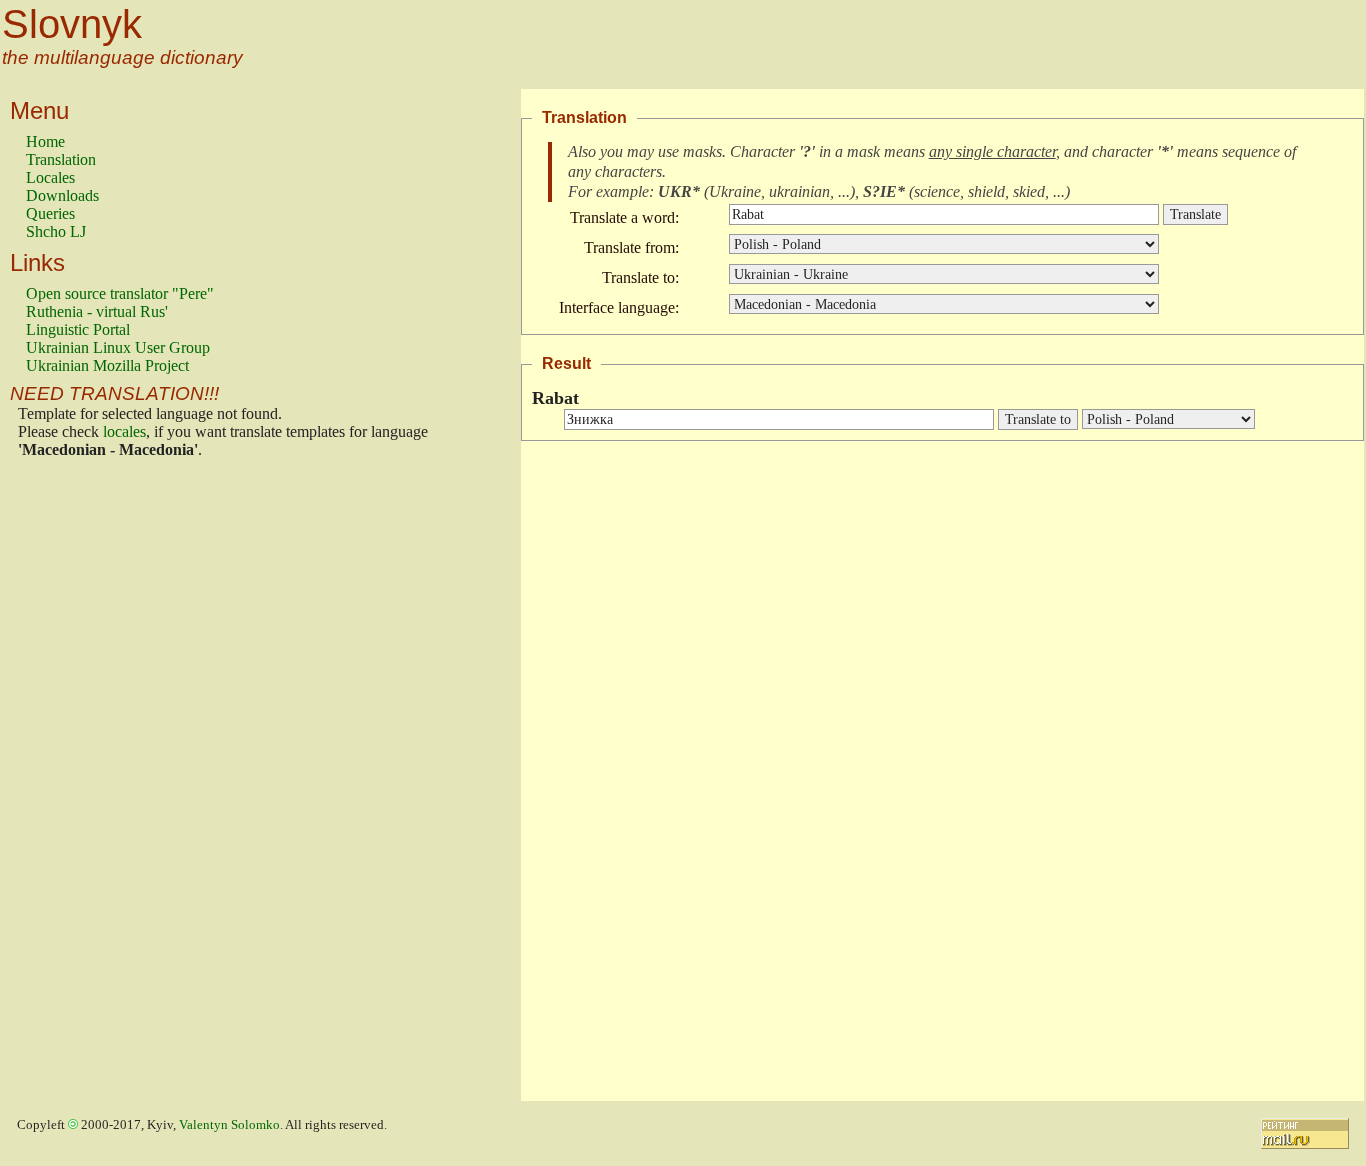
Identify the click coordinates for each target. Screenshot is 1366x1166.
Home (45, 141)
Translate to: (640, 277)
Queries (50, 213)
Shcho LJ (56, 231)
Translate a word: (624, 217)
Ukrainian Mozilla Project (107, 365)
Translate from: (631, 247)
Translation (61, 159)
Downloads (62, 195)
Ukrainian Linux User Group (118, 347)
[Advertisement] (106, 785)
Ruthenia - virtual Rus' (97, 311)
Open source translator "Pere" (120, 293)
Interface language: (619, 307)
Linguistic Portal (78, 329)
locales (124, 431)
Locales (50, 177)
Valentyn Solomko (229, 1125)
